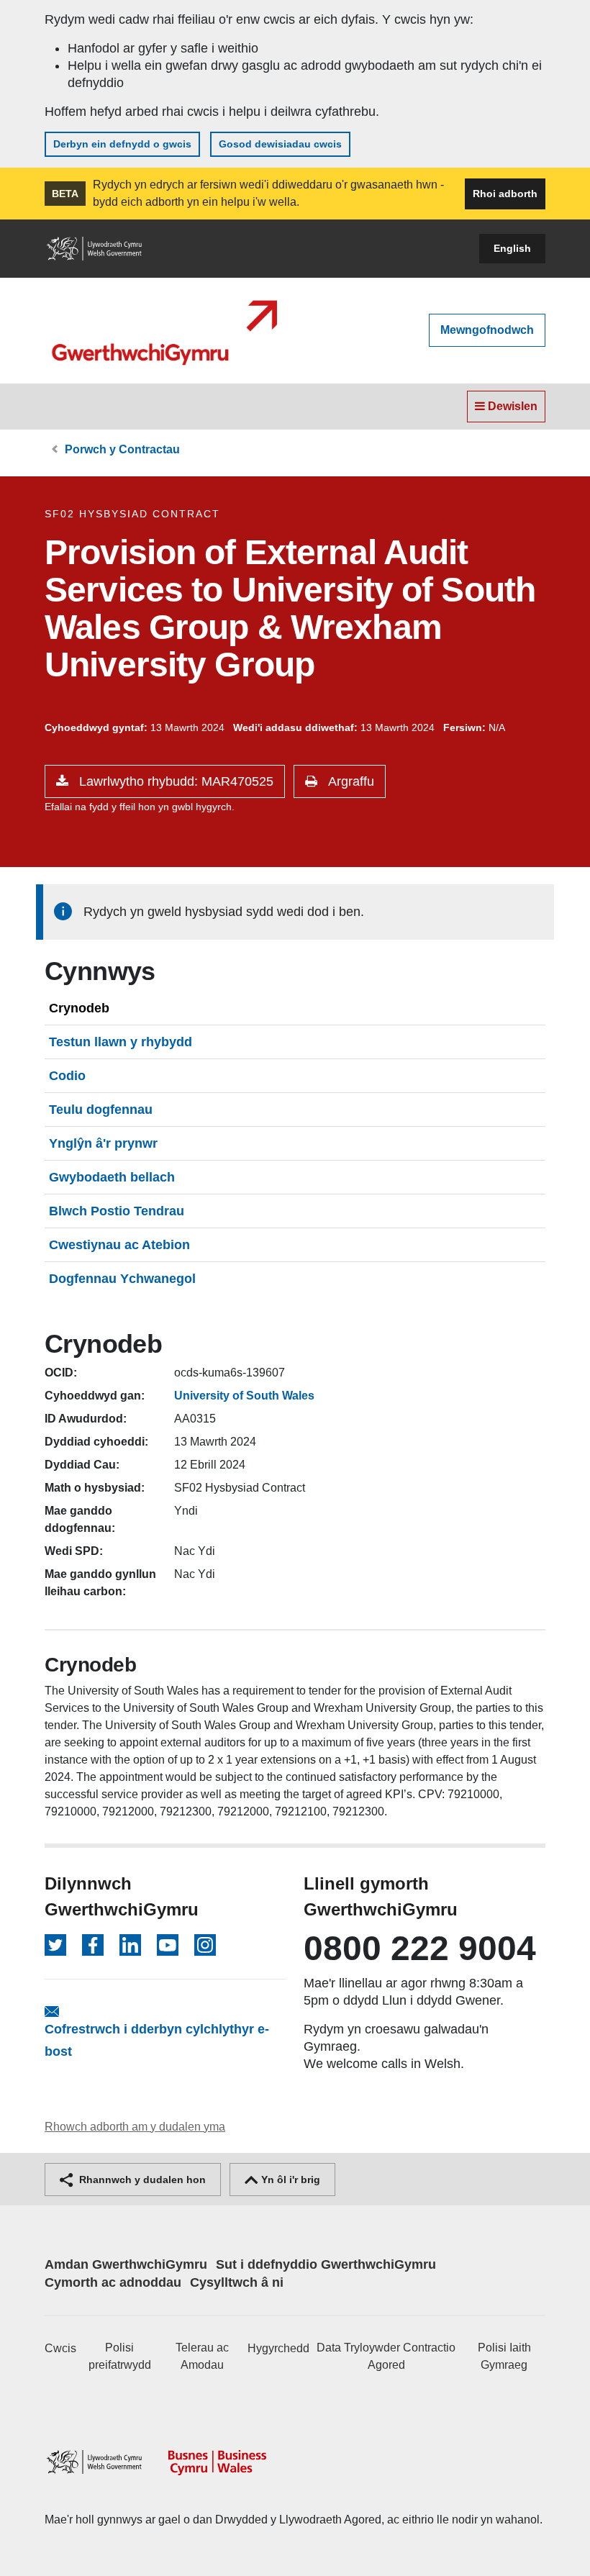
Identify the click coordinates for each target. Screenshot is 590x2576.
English (512, 248)
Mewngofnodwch (487, 330)
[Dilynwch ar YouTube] (168, 1945)
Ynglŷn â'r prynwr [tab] (103, 1143)
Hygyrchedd (278, 2348)
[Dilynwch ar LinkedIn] (130, 1945)
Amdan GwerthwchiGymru (126, 2264)
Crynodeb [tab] (79, 1008)
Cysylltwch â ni (237, 2282)
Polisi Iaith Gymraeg (504, 2356)
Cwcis (60, 2348)
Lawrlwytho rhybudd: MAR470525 (174, 781)
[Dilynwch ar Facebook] (93, 1945)
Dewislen (511, 406)
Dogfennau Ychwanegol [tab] (122, 1279)
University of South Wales (244, 1396)
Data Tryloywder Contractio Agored (386, 2356)
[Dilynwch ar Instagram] (205, 1945)
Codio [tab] (67, 1076)
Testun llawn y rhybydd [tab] (121, 1042)
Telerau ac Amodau (202, 2356)
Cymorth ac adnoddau (113, 2282)
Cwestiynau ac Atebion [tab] (119, 1245)
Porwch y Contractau (122, 449)
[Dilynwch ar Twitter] (55, 1945)
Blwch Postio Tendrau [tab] (117, 1211)
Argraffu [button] (349, 781)
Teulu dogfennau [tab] (101, 1110)
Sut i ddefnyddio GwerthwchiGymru (326, 2264)
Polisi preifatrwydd (120, 2356)
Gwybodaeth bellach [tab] (112, 1177)
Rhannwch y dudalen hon (141, 2180)
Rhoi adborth (505, 194)
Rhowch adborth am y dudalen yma (135, 2127)
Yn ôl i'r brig (289, 2180)
